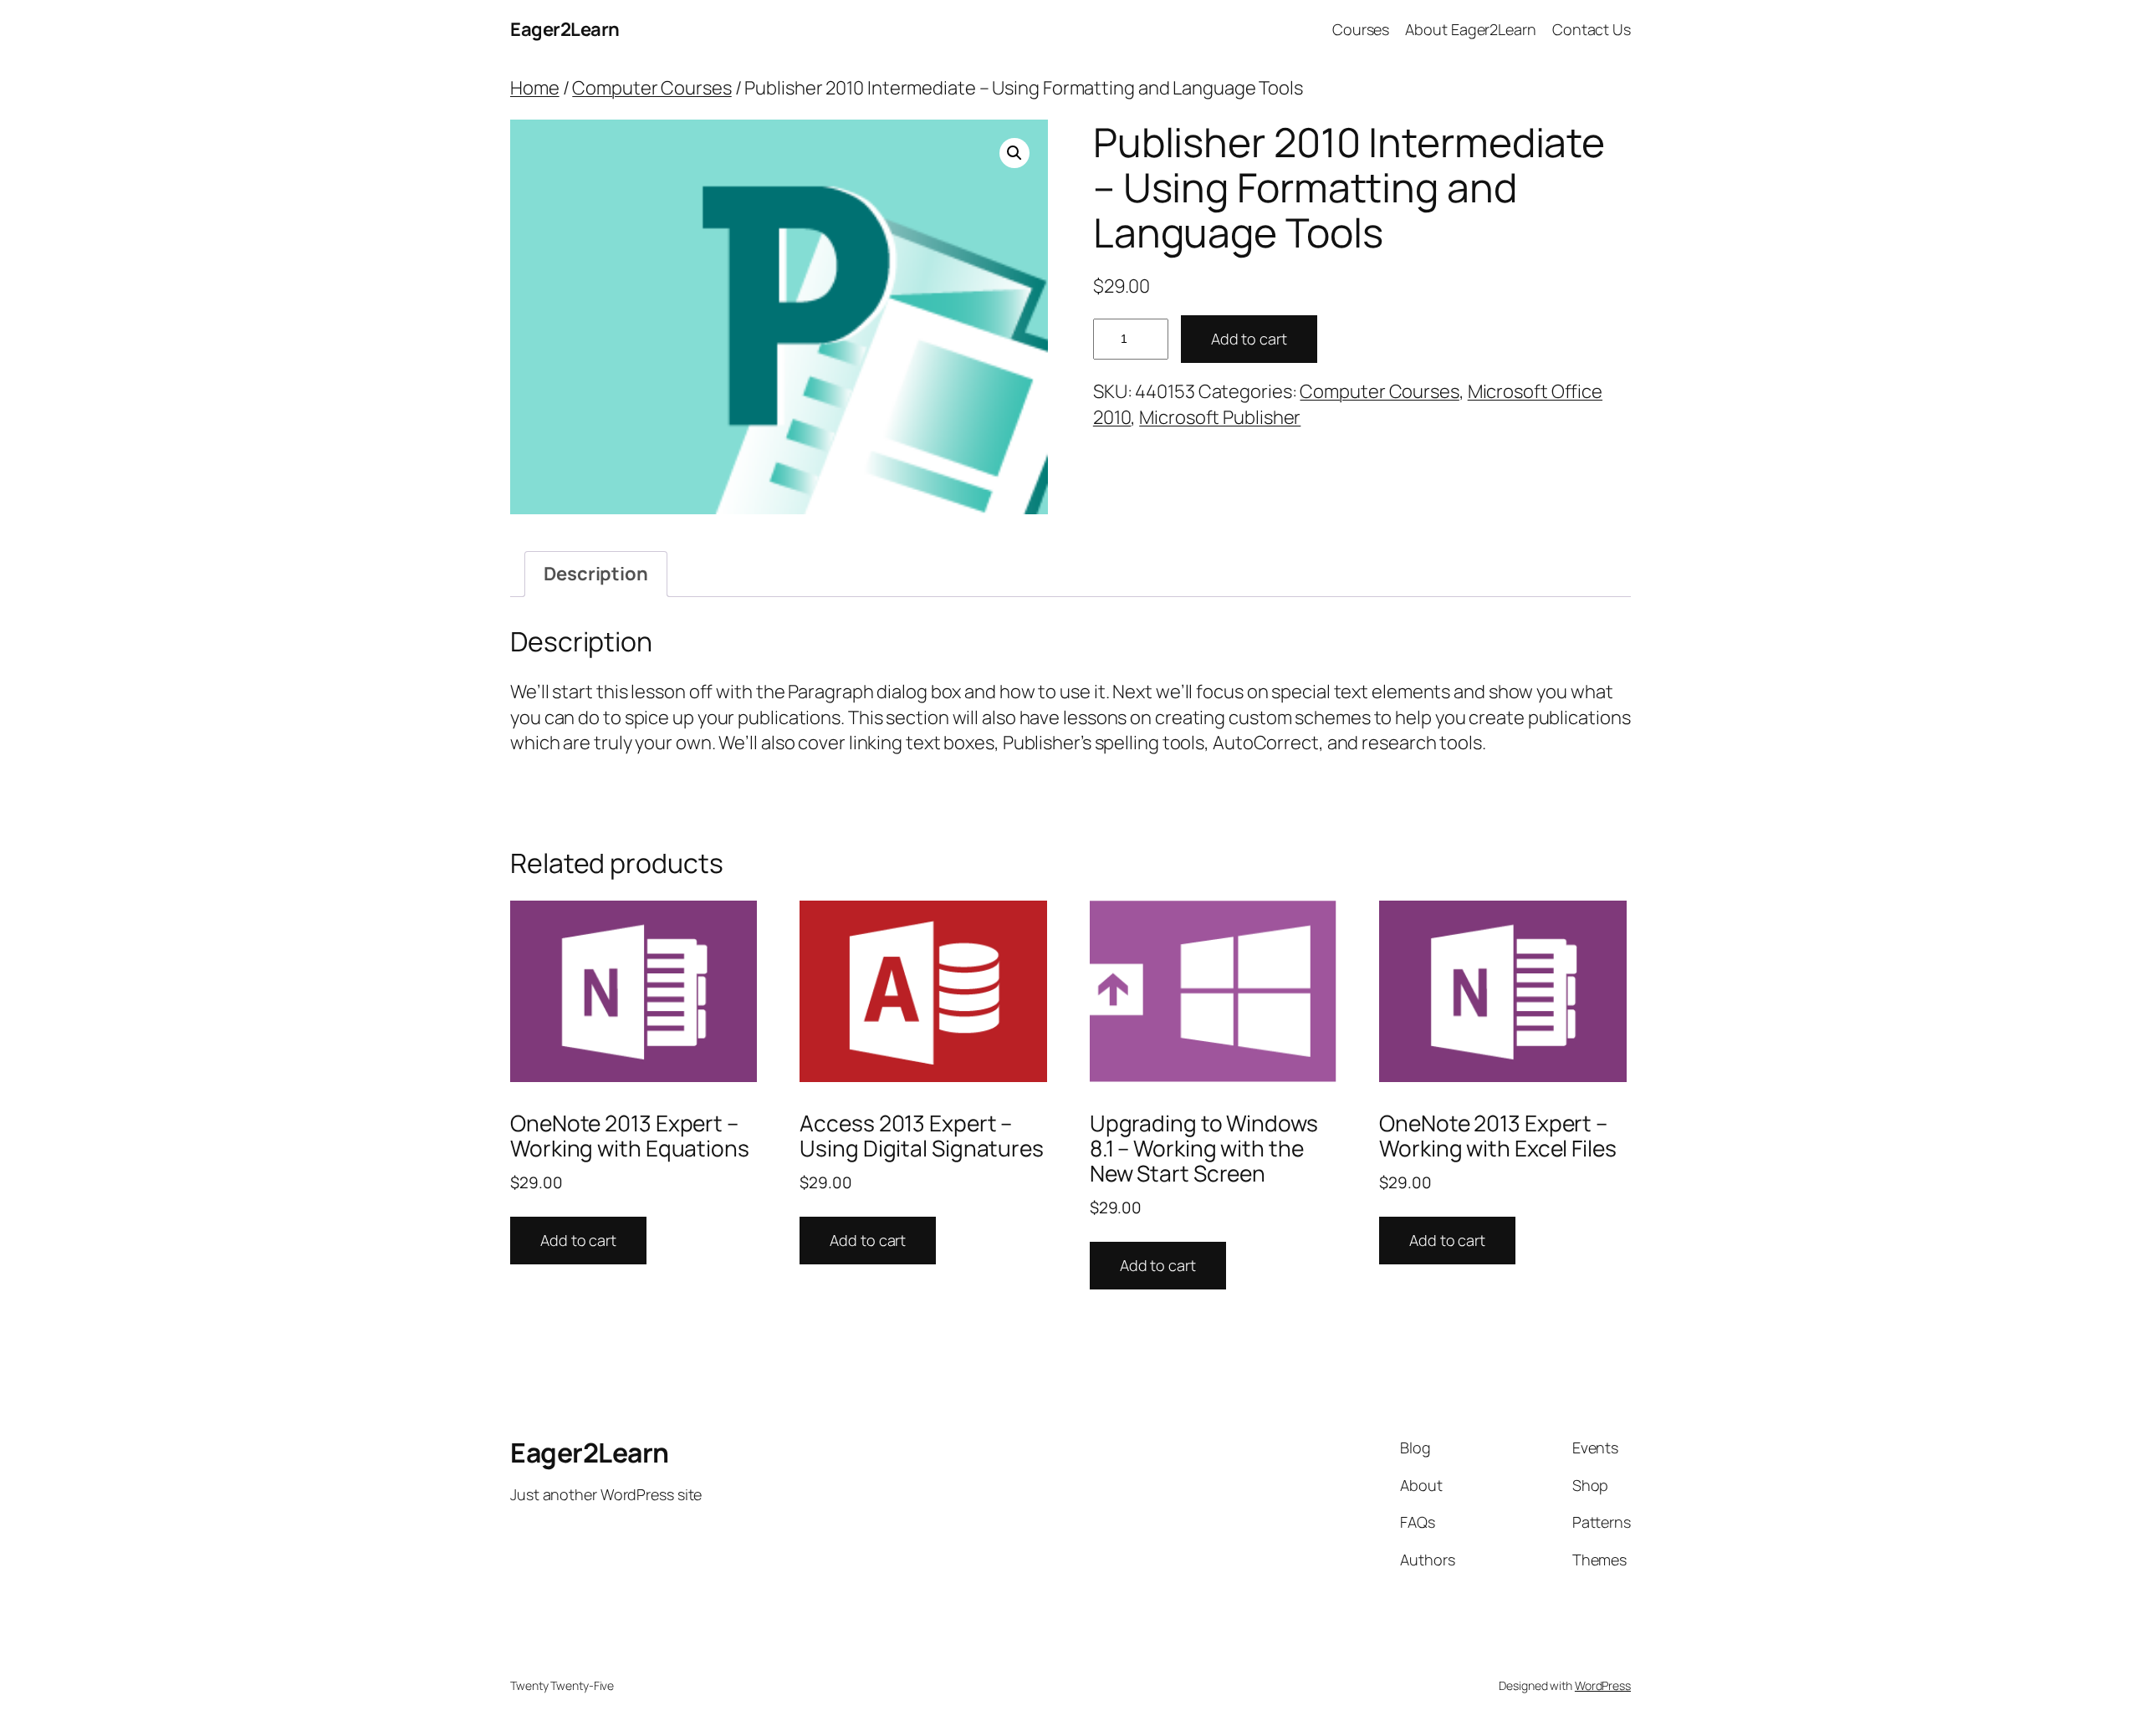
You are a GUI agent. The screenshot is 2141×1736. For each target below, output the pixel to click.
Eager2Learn (565, 29)
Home (535, 88)
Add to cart (1249, 339)
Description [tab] (596, 574)
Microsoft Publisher (1220, 417)
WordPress (1603, 1685)
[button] (1014, 153)
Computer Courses (651, 88)
